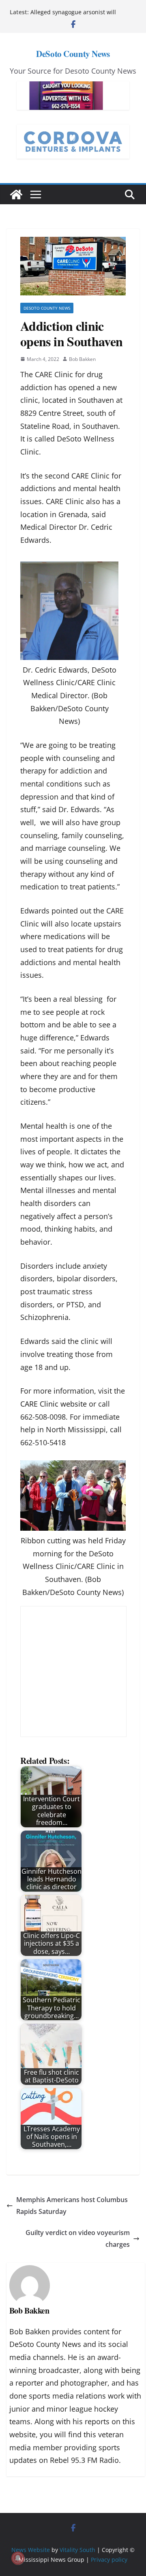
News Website (31, 2550)
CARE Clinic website (54, 1404)
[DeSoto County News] (16, 194)
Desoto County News (47, 308)
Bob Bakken (82, 359)
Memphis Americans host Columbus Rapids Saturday (72, 2206)
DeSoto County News (73, 54)
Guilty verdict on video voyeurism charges (78, 2238)
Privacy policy (109, 2560)
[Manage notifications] (18, 2558)
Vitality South (77, 2550)
